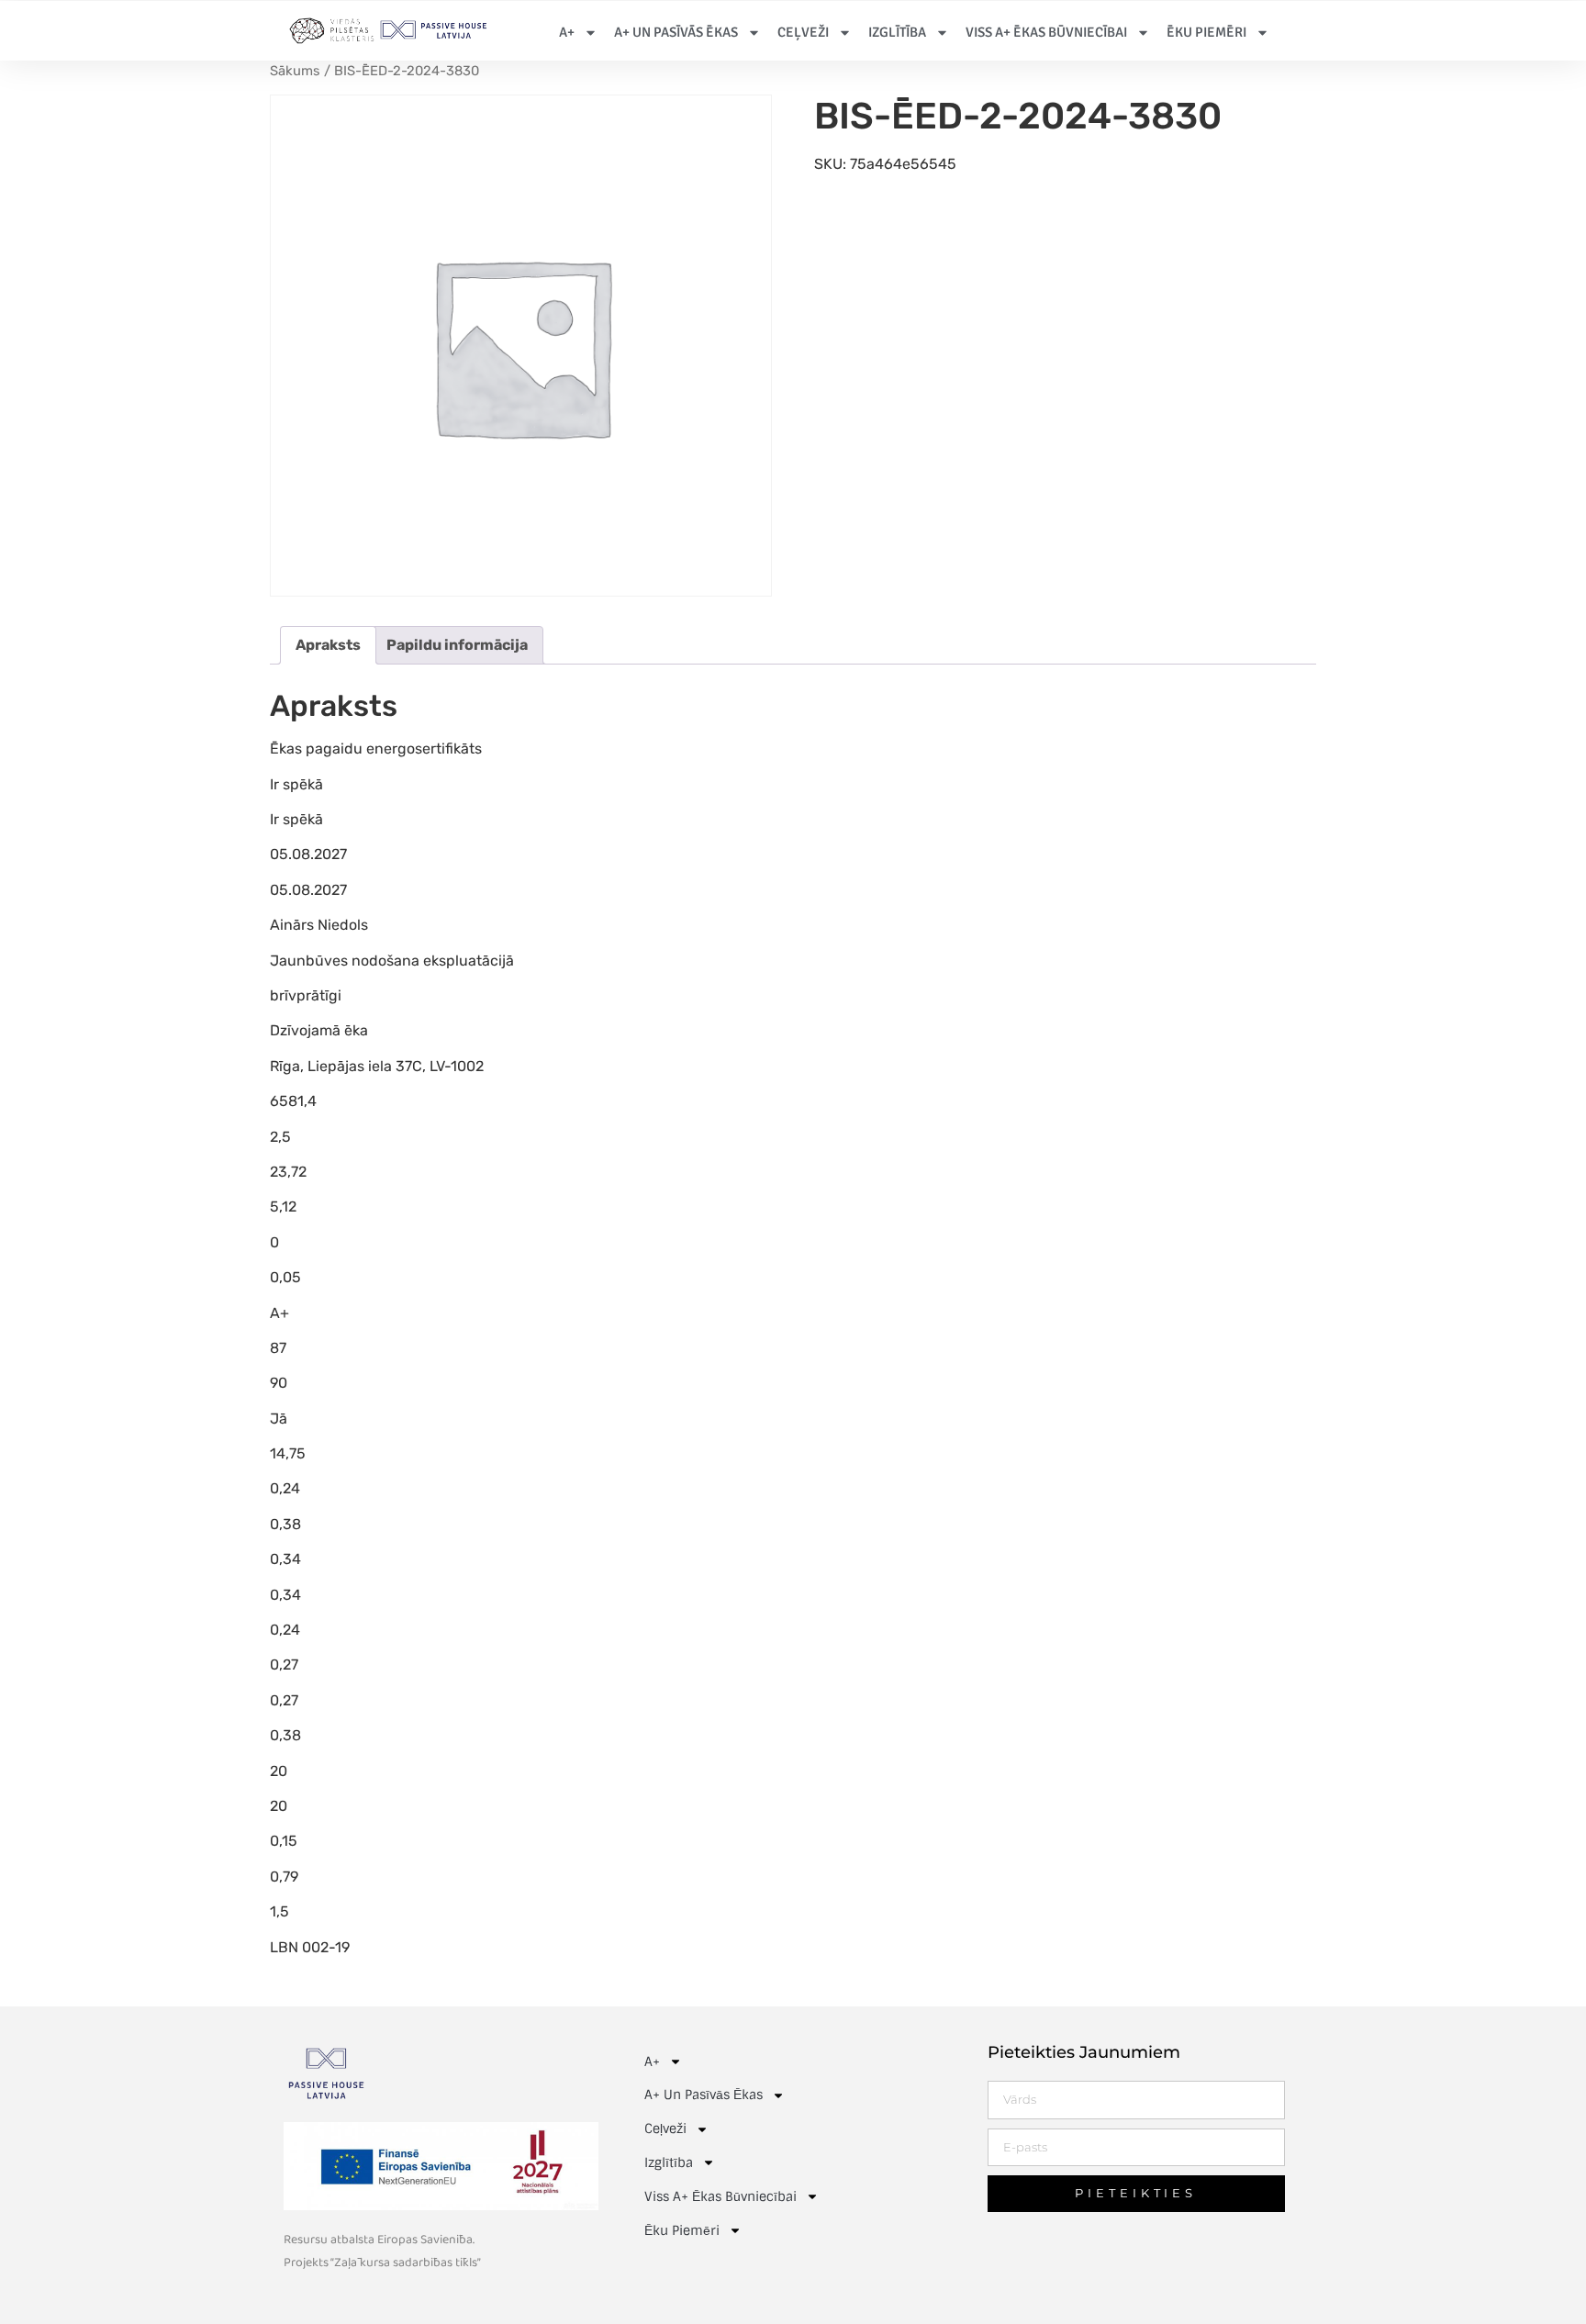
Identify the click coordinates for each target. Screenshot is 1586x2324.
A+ (567, 32)
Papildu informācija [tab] (457, 645)
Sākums (295, 71)
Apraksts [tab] (328, 645)
